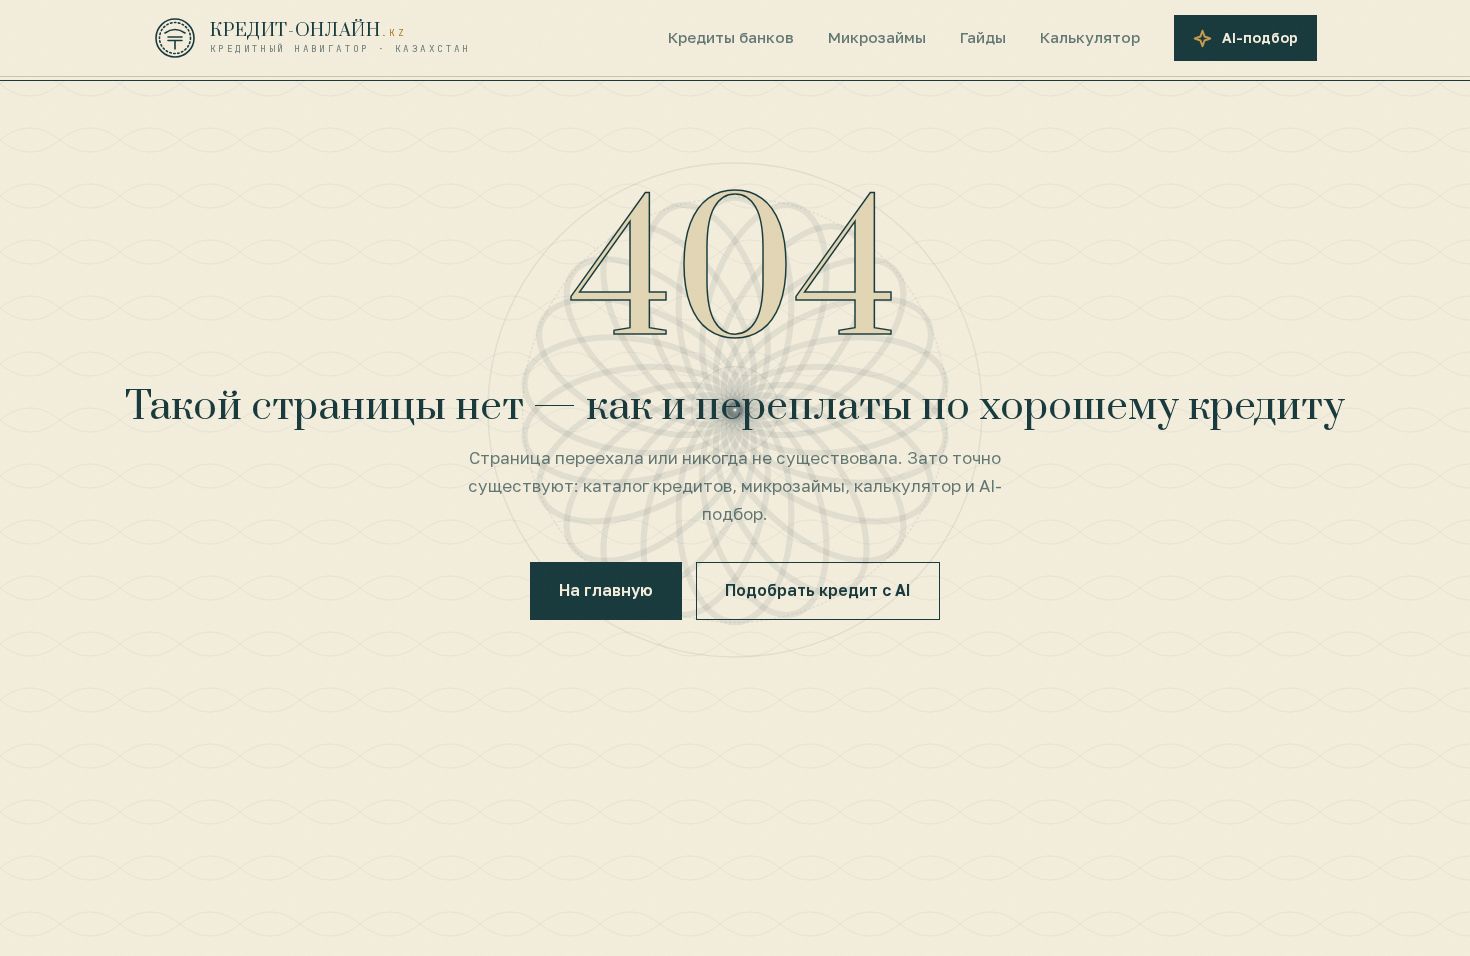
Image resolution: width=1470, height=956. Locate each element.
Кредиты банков (731, 37)
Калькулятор (1090, 37)
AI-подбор (1260, 37)
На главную (606, 590)
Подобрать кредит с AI (818, 590)
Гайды (983, 37)
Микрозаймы (877, 37)
